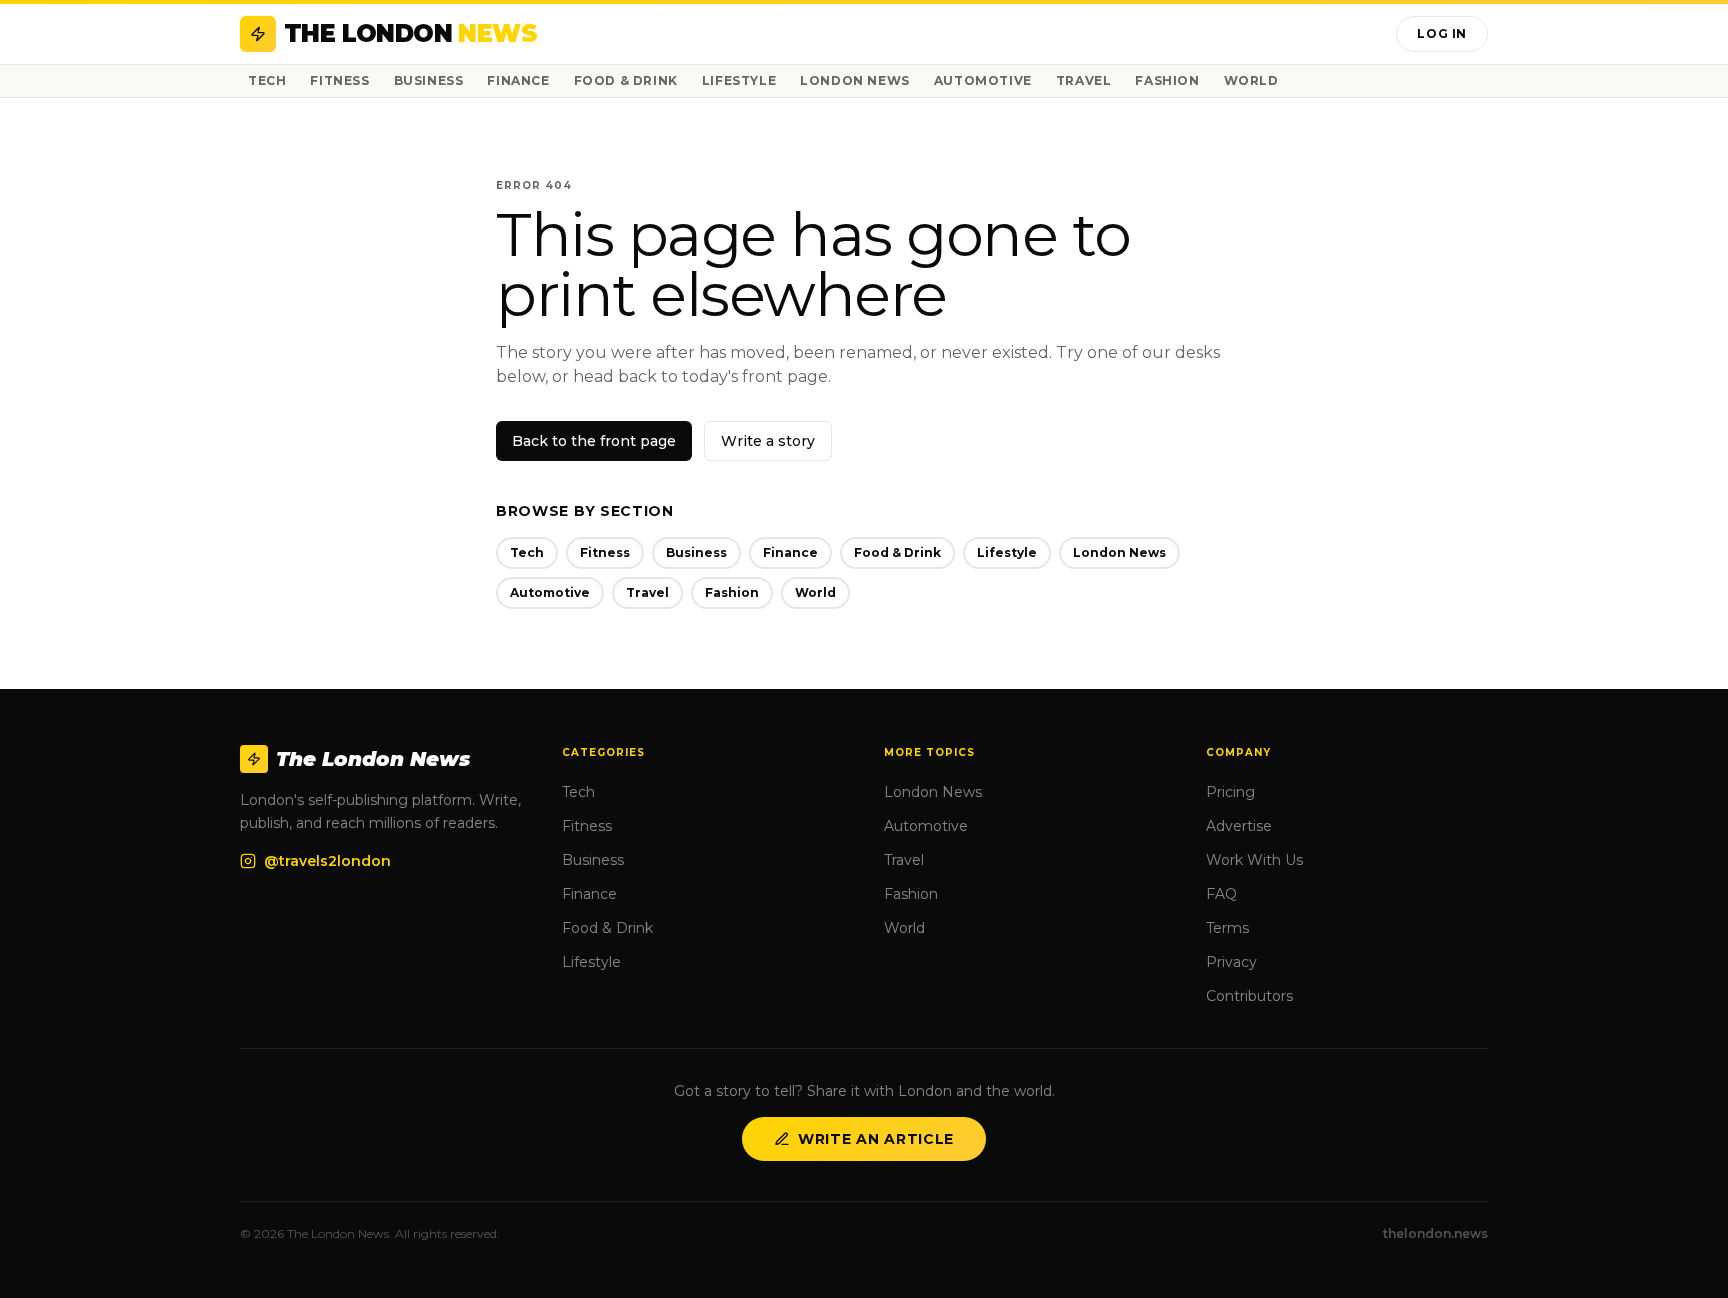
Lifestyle (739, 80)
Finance (518, 80)
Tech (267, 80)
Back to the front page (594, 441)
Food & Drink (626, 80)
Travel (1084, 80)
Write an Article (876, 1139)
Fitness (339, 80)
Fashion (1167, 80)
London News (855, 80)
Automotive (983, 80)
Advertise (1239, 826)
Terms (1227, 928)
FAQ (1221, 894)
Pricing (1230, 792)
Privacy (1231, 962)
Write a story (768, 441)
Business (429, 80)
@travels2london (327, 861)
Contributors (1249, 996)
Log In (1442, 33)
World (1251, 80)
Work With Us (1254, 860)
